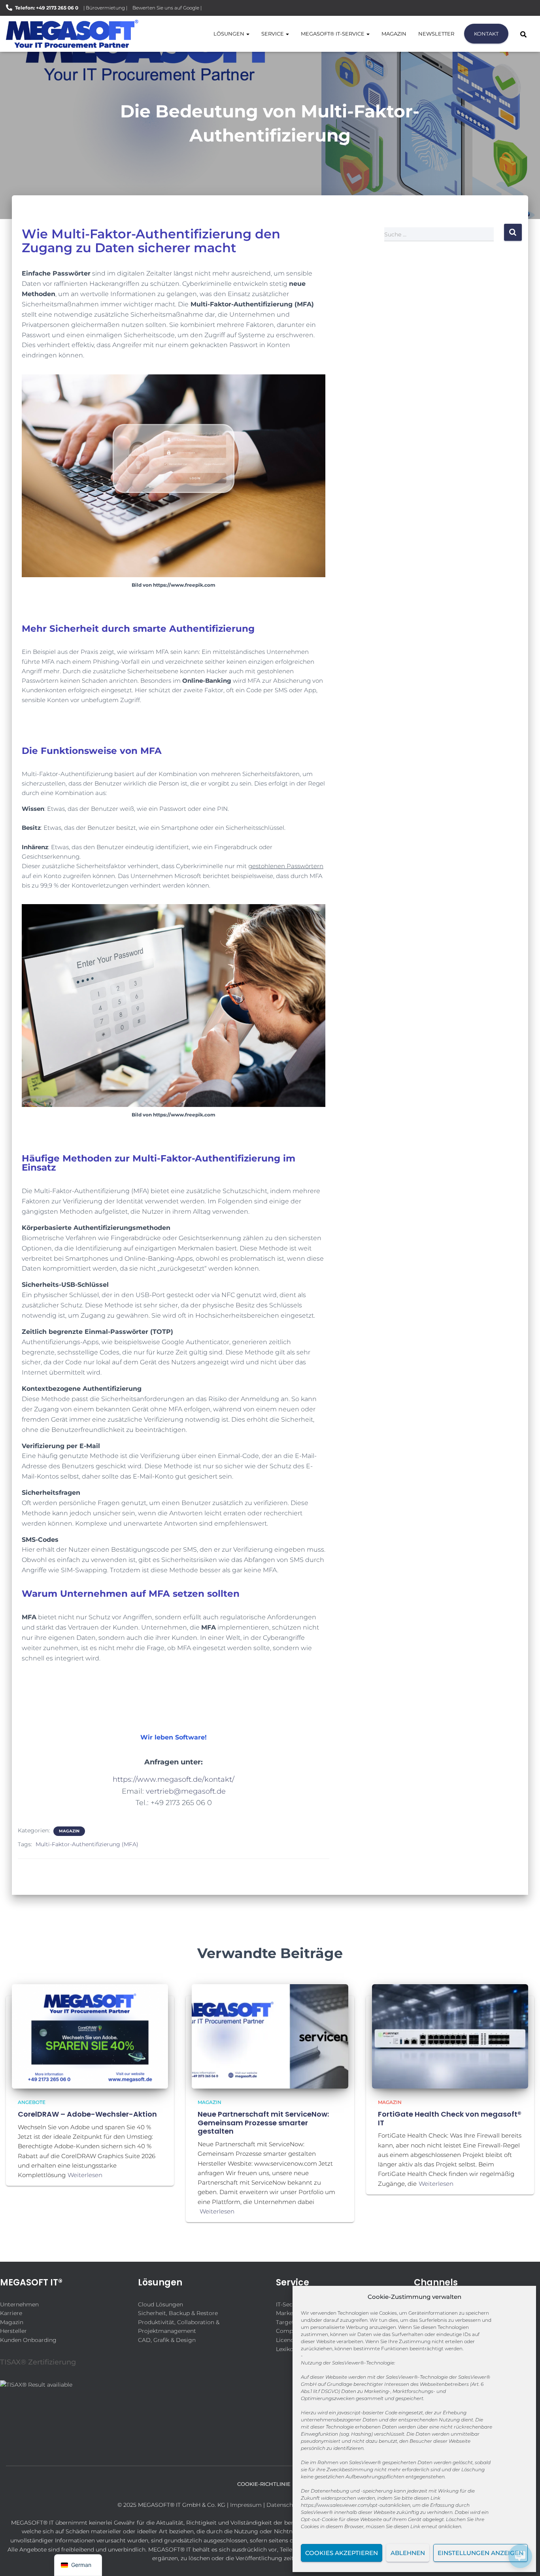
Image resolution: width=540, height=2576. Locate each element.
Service (273, 34)
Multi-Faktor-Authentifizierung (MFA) (87, 1844)
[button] (247, 34)
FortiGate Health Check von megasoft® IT (450, 2118)
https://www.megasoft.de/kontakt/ (174, 1779)
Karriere (11, 2313)
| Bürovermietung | (105, 8)
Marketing (290, 2313)
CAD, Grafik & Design (167, 2340)
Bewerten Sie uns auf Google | (167, 8)
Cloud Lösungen (160, 2304)
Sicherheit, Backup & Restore (178, 2313)
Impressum (246, 2505)
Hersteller (13, 2331)
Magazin (394, 34)
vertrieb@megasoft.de (186, 1791)
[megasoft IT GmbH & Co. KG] (72, 34)
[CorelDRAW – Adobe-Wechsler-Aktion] (90, 2036)
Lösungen (229, 34)
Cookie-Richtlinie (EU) (270, 2484)
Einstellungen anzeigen (481, 2553)
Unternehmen (19, 2304)
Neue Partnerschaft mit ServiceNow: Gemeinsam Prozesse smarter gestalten (263, 2123)
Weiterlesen (85, 2175)
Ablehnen (408, 2553)
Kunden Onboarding (28, 2340)
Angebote (32, 2102)
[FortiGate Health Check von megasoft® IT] (450, 2036)
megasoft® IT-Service (333, 34)
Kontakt (486, 34)
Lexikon (286, 2349)
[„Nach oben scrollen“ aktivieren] (16, 2560)
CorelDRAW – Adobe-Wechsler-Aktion (87, 2114)
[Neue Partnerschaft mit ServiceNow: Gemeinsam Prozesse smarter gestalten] (270, 2036)
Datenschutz (284, 2505)
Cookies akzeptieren (342, 2553)
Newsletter (436, 34)
